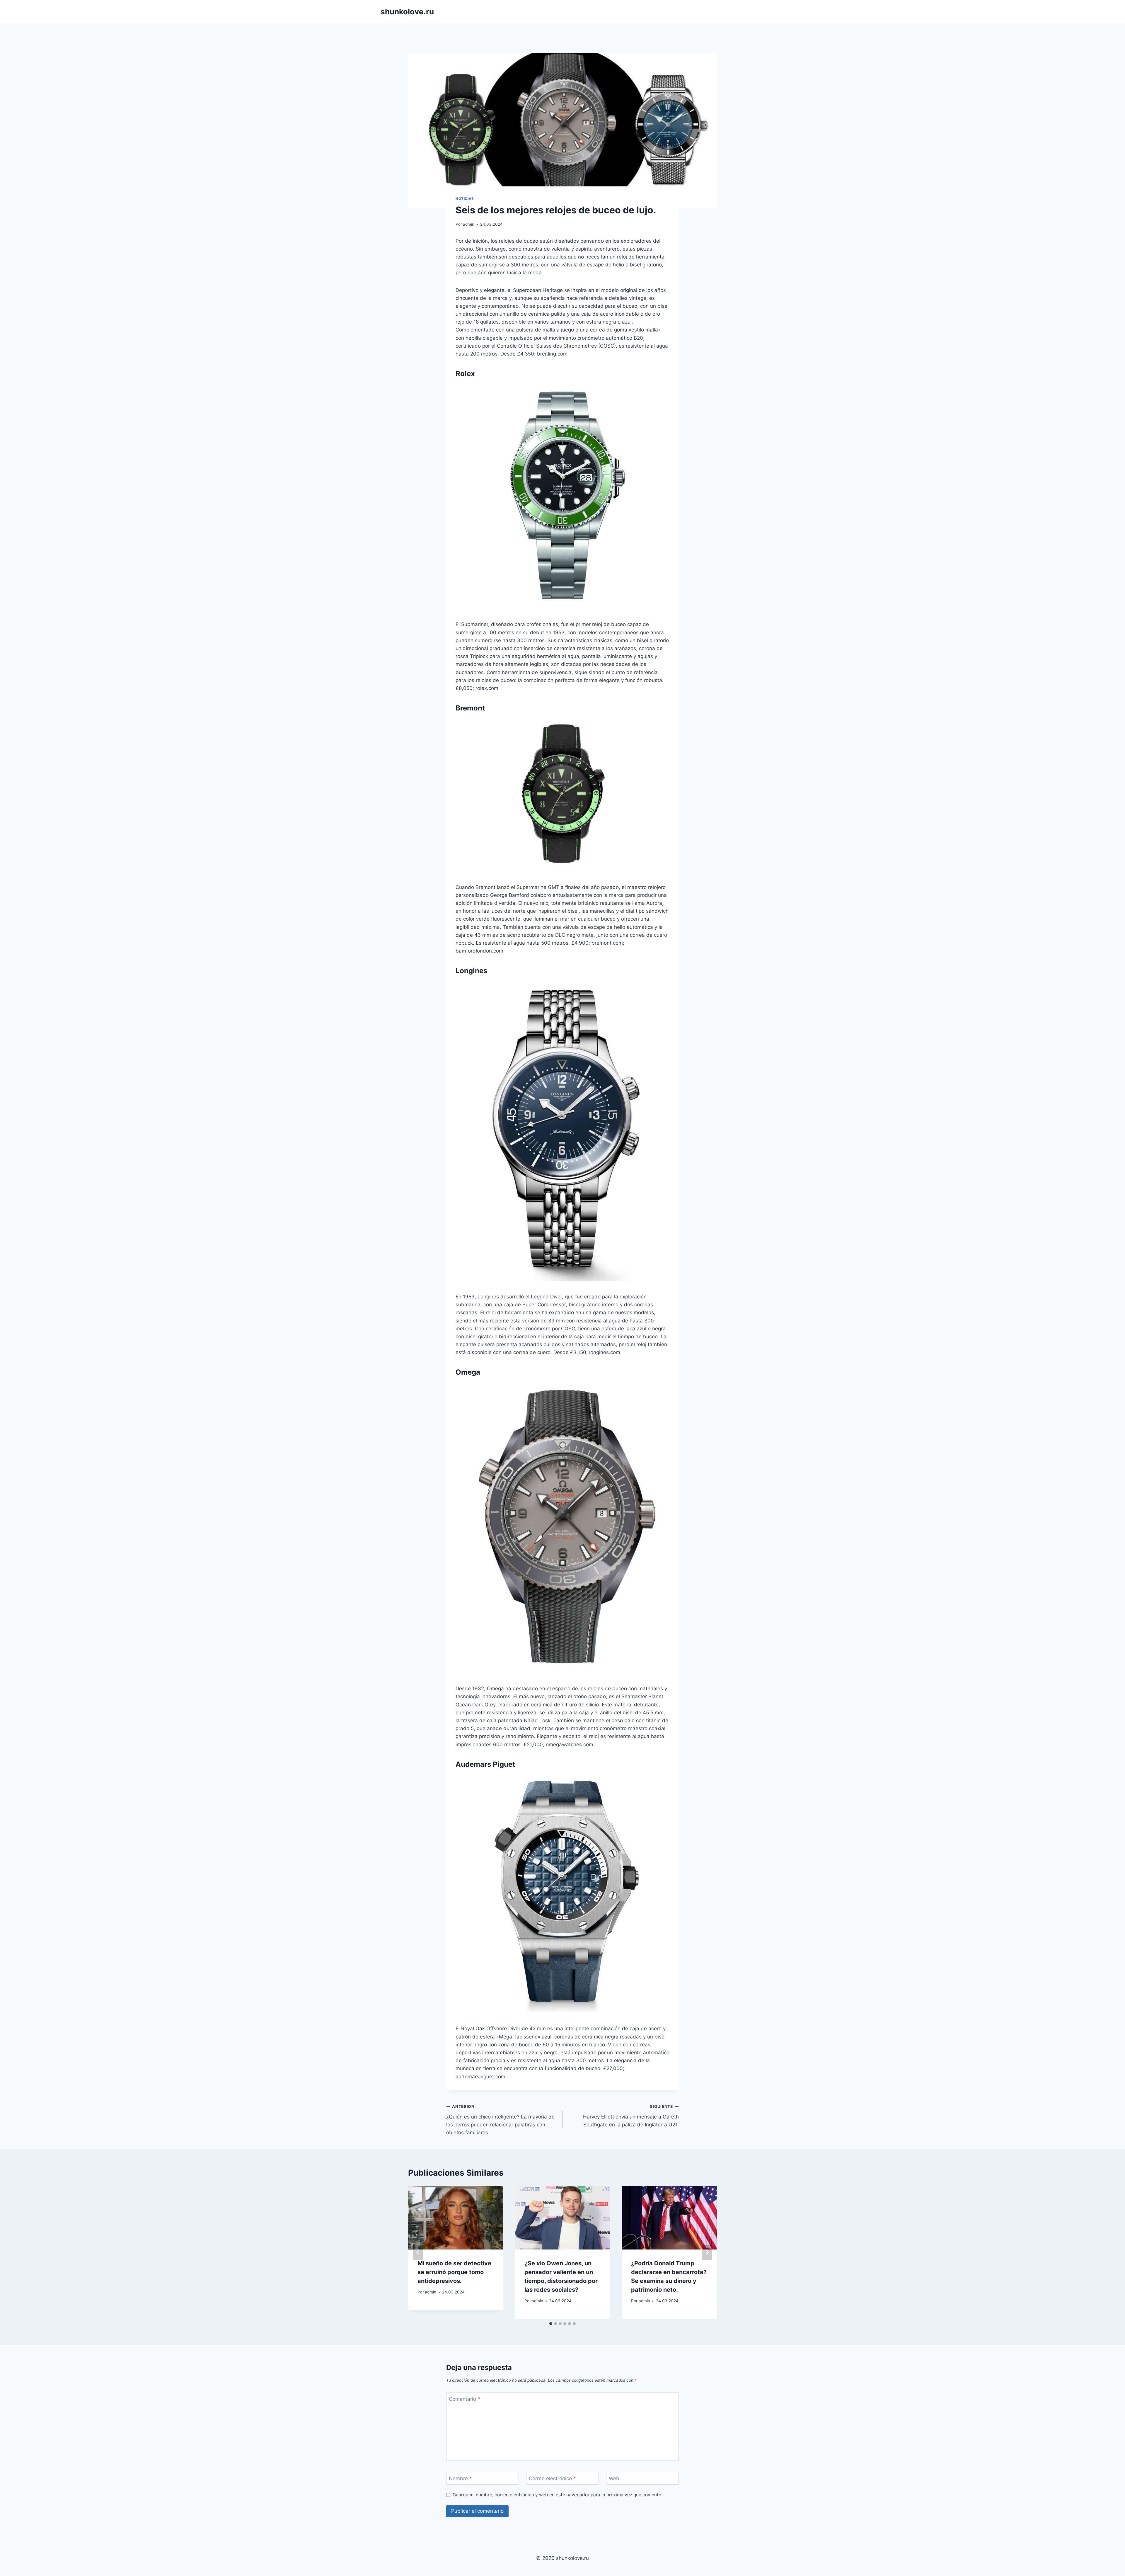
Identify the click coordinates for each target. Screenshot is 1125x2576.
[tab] (551, 2324)
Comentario (465, 2399)
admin (469, 224)
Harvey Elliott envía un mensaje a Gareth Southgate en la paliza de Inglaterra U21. (631, 2116)
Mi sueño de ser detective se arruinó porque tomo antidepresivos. (454, 2272)
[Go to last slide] (418, 2252)
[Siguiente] (707, 2252)
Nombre (460, 2478)
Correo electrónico (552, 2478)
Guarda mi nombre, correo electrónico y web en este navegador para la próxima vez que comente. (558, 2495)
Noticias (465, 199)
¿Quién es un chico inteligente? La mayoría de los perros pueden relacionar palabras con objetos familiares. (500, 2120)
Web (614, 2478)
